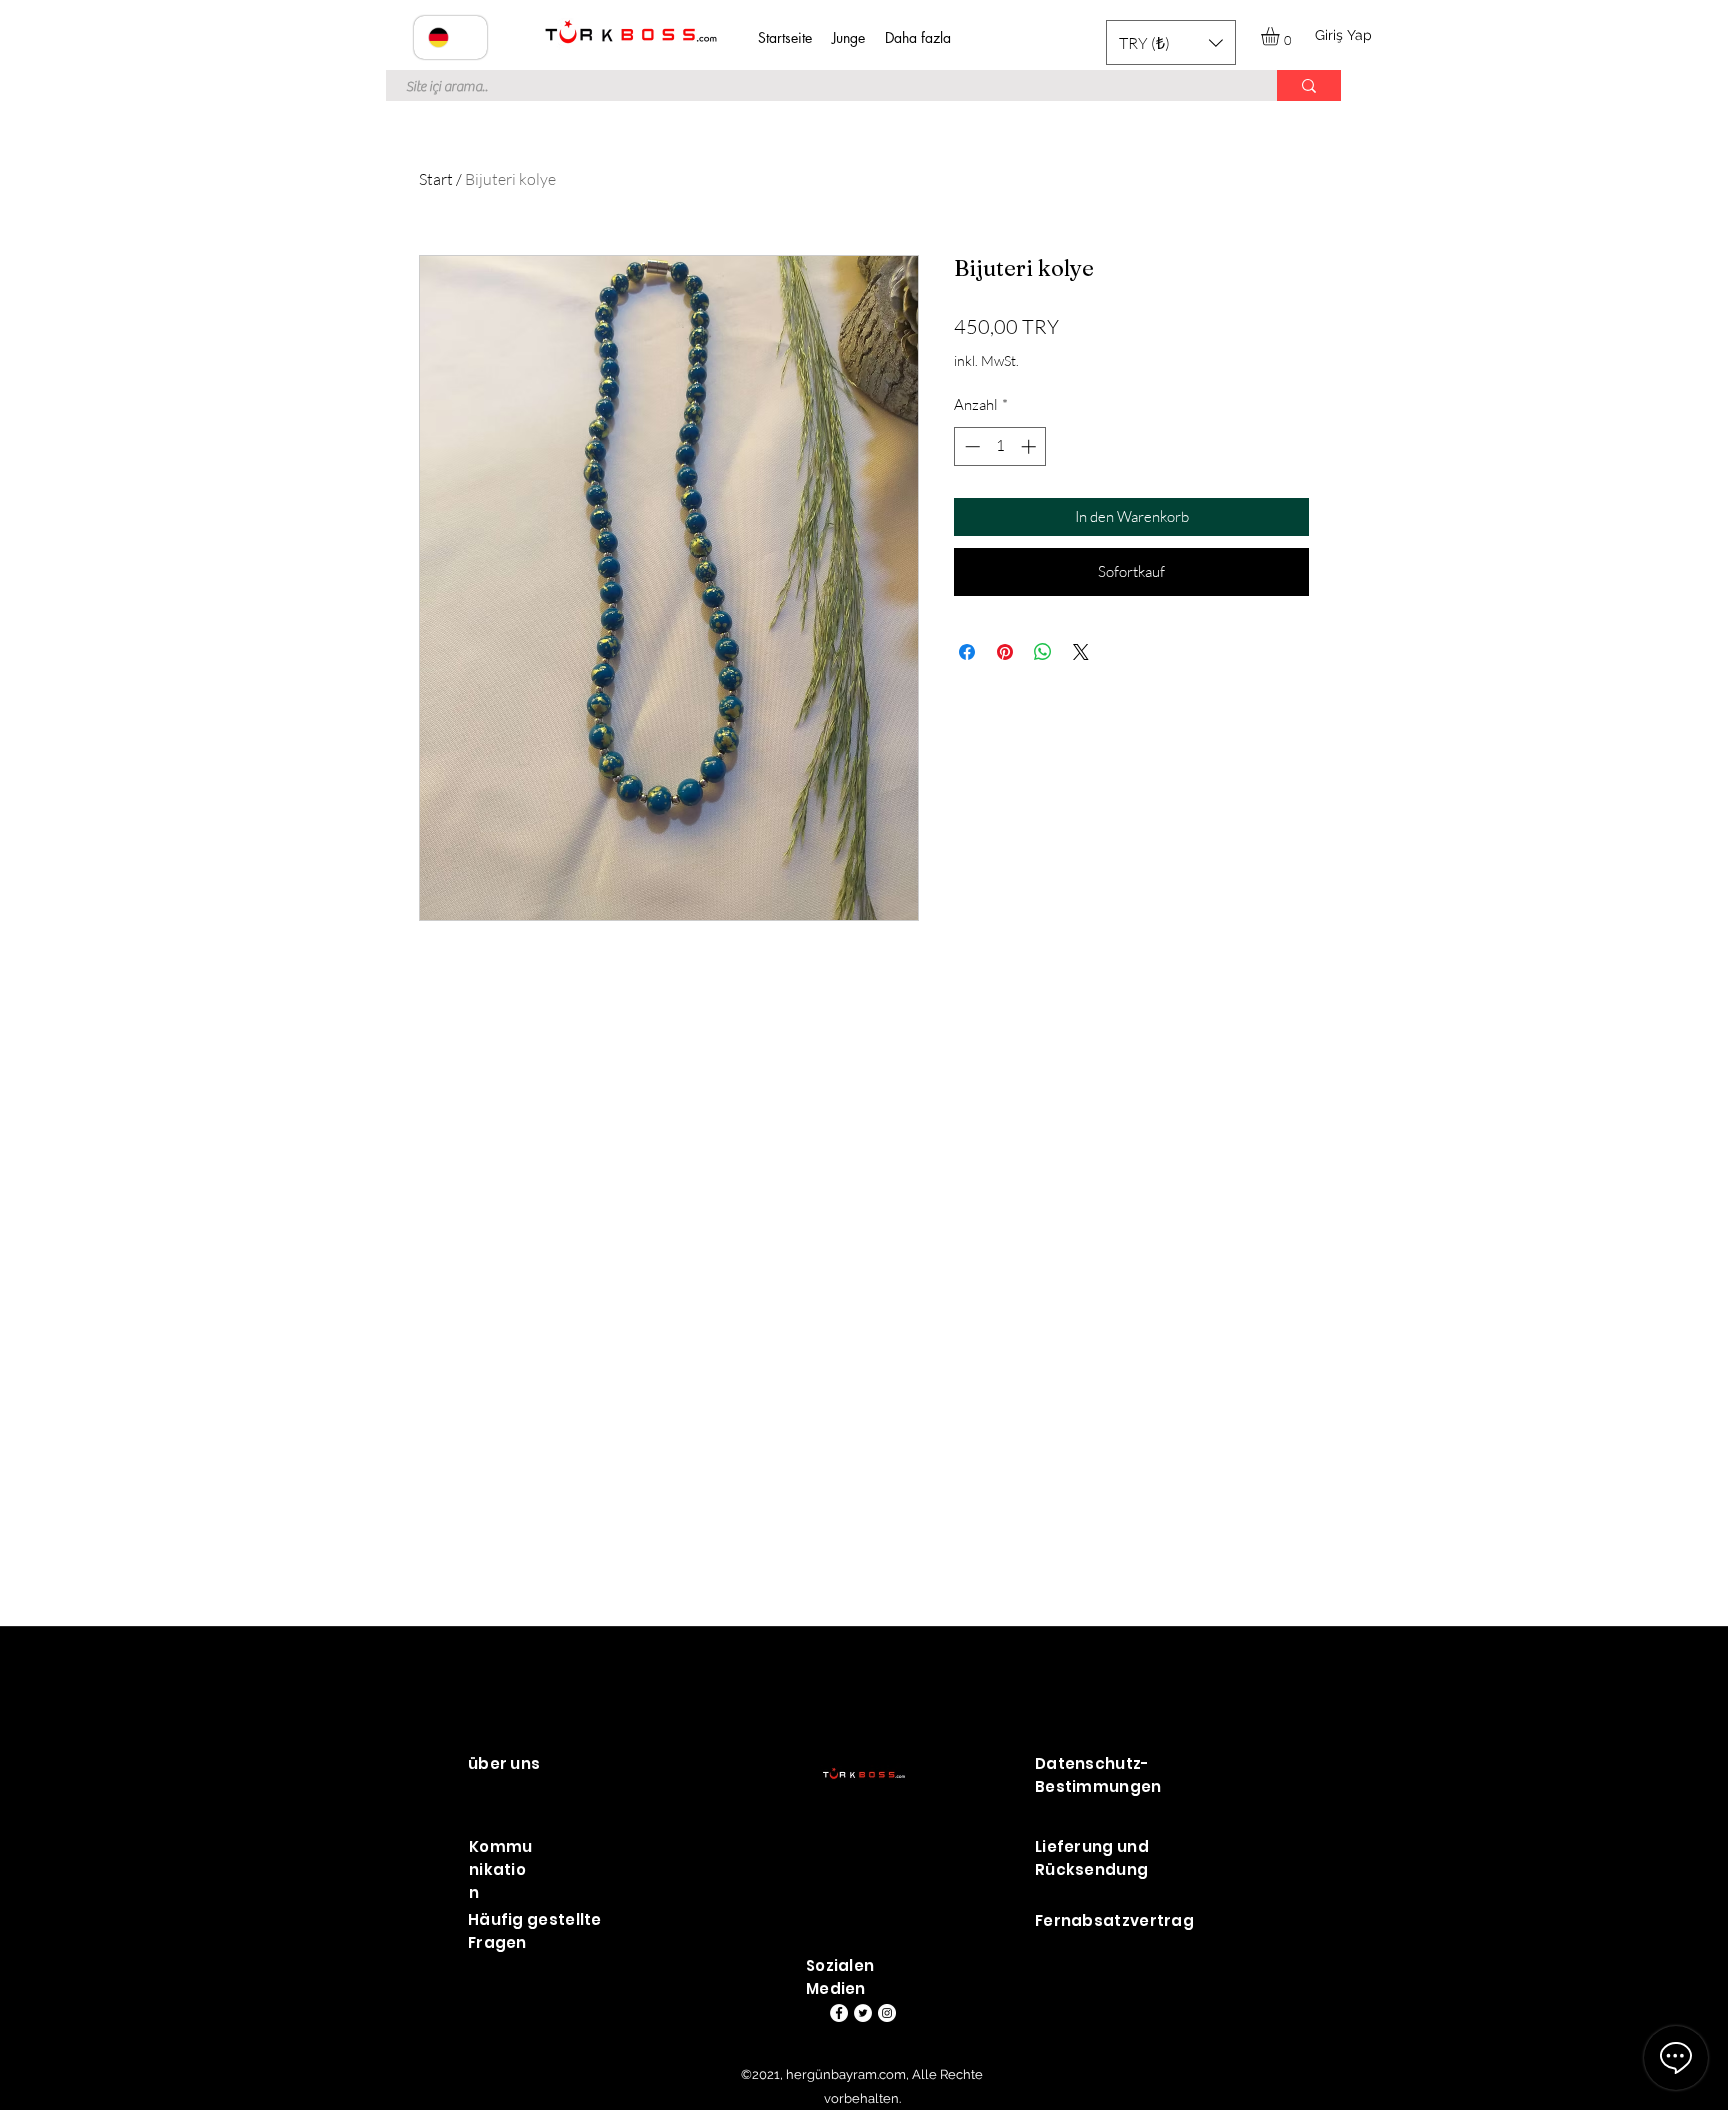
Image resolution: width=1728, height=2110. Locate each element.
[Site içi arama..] (1309, 85)
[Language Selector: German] (450, 37)
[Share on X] (1081, 652)
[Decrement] (970, 446)
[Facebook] (839, 2013)
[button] (1171, 42)
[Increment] (1030, 446)
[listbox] (1171, 42)
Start (436, 179)
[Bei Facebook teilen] (967, 652)
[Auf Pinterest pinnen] (1005, 652)
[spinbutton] (1000, 446)
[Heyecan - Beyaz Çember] (863, 2013)
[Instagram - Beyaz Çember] (887, 2013)
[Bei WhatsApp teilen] (1043, 652)
